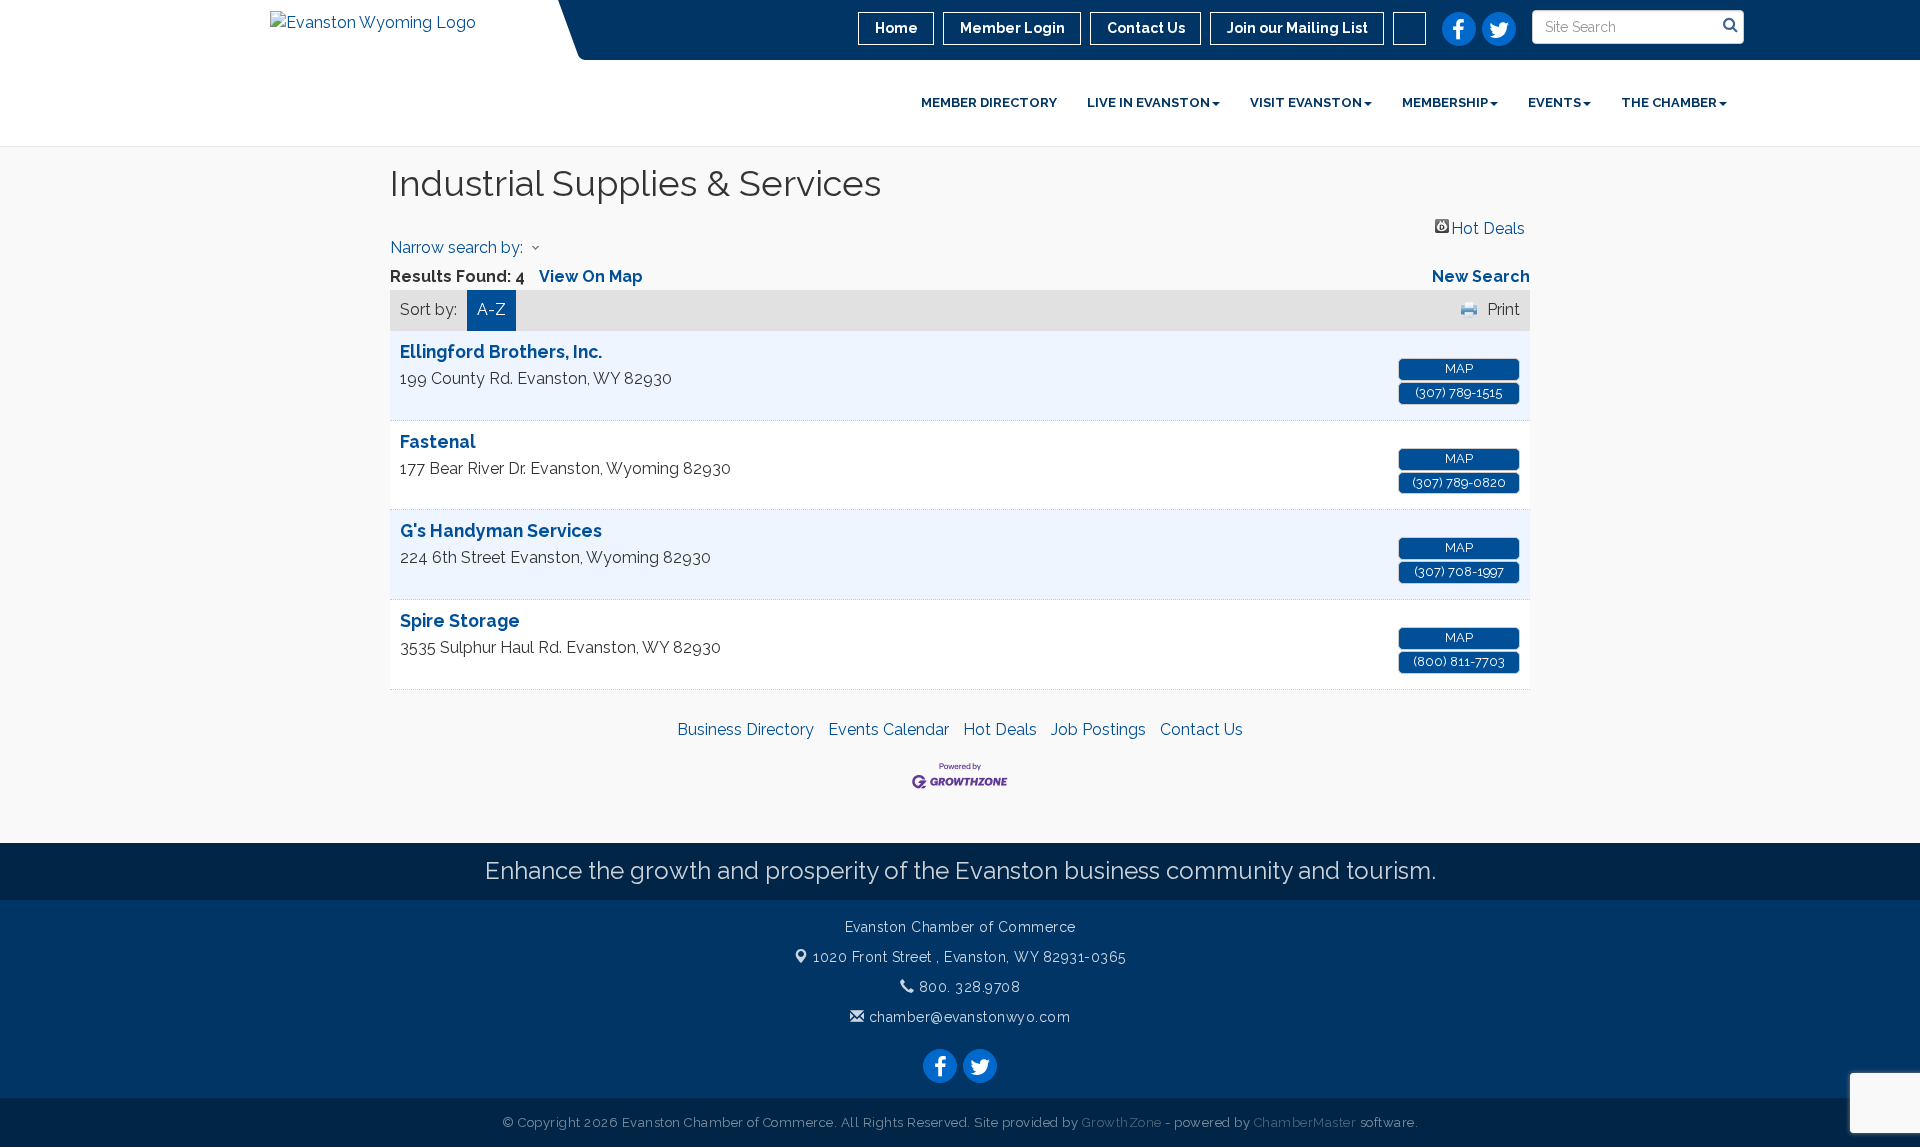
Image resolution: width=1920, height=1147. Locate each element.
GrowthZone (1122, 1122)
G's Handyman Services (501, 530)
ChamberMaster (1305, 1122)
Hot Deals (1488, 226)
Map (1459, 368)
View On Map (591, 276)
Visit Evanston (1306, 102)
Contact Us (1201, 729)
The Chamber (1669, 102)
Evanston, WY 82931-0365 (969, 957)
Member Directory (989, 102)
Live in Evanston (1148, 102)
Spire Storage (460, 620)
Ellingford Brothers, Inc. (501, 351)
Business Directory (745, 729)
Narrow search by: (456, 247)
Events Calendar (888, 729)
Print (1503, 309)
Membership (1445, 102)
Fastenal (438, 441)
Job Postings (1098, 729)
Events (1554, 102)
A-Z (491, 309)
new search (1481, 276)
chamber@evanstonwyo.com (970, 1017)
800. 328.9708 (967, 987)
